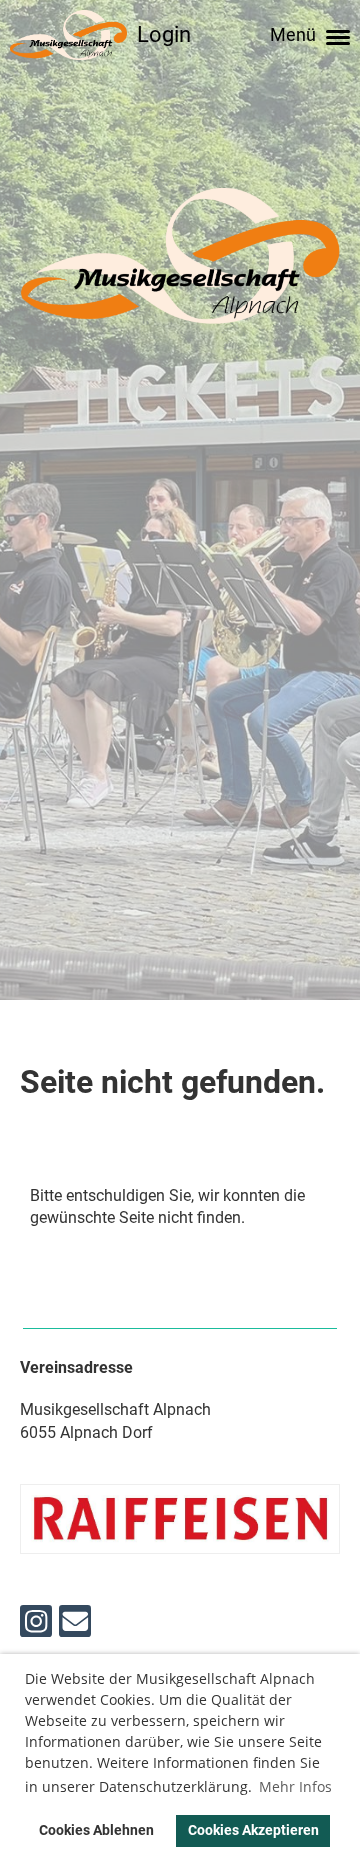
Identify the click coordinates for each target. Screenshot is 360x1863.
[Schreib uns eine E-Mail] (75, 1626)
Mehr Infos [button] (295, 1786)
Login (164, 34)
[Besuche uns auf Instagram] (36, 1626)
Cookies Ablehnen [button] (96, 1830)
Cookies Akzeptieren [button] (253, 1830)
